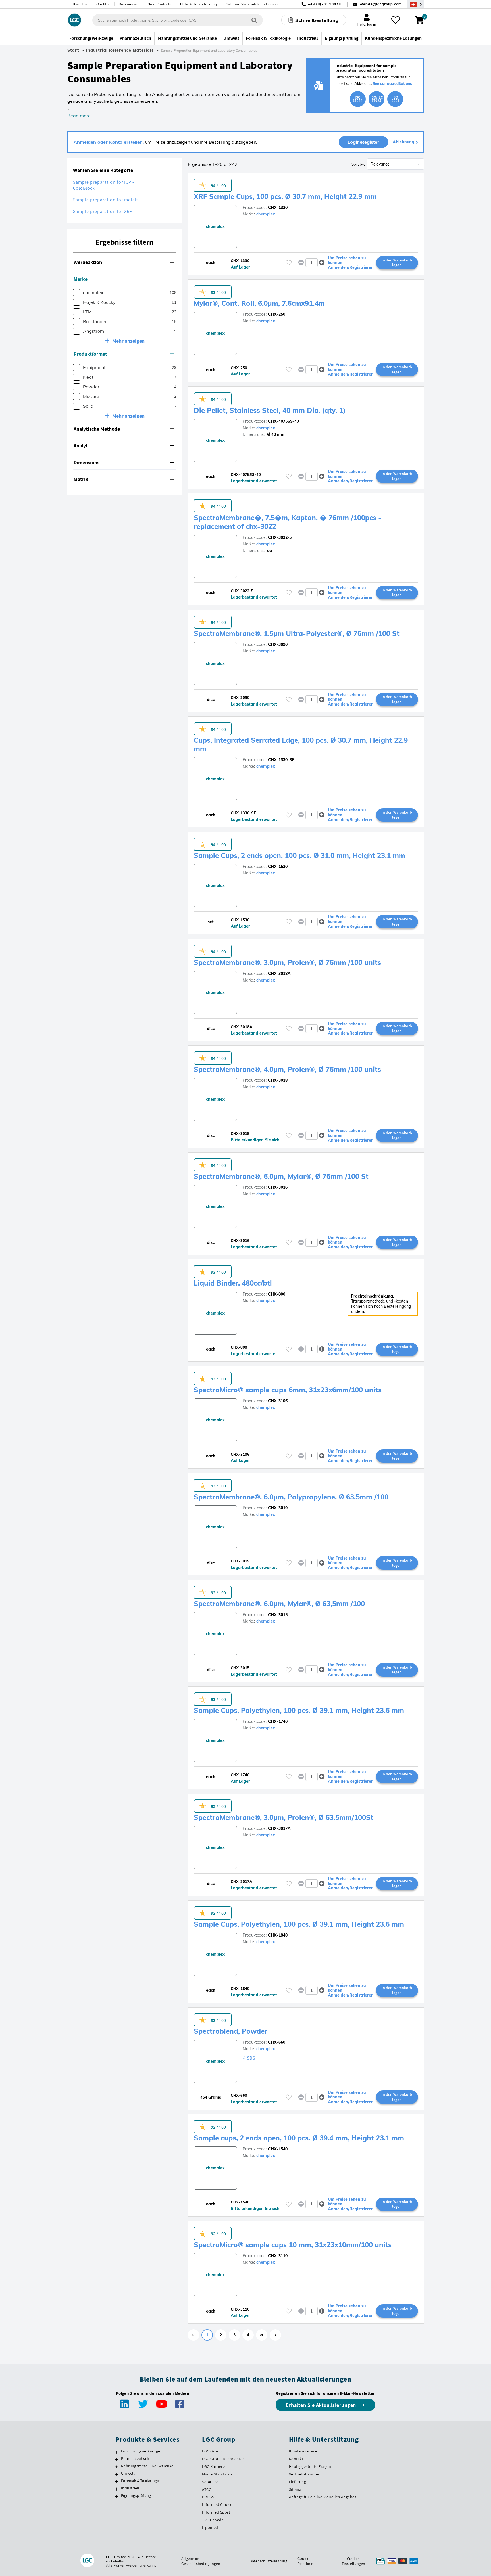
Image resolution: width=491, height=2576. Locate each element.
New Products (159, 4)
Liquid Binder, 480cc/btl (233, 1283)
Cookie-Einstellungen (353, 2561)
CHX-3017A (279, 1828)
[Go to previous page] (194, 2335)
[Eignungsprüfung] (117, 2496)
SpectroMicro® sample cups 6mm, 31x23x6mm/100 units (288, 1390)
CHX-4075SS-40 (283, 421)
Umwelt (128, 2473)
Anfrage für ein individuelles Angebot (323, 2497)
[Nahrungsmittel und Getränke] (117, 2467)
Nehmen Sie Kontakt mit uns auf (253, 4)
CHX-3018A (279, 974)
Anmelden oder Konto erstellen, (109, 142)
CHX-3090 (278, 644)
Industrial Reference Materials (120, 50)
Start (73, 50)
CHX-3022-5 (280, 537)
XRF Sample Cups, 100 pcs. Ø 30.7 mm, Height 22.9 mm (285, 196)
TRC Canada (213, 2520)
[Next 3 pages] (262, 2335)
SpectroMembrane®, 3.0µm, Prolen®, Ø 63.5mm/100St (284, 1817)
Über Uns (80, 4)
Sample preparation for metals (106, 200)
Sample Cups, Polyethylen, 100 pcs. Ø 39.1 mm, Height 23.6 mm (299, 1710)
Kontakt (296, 2459)
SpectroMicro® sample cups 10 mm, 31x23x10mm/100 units (293, 2245)
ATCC (207, 2489)
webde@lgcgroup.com (381, 4)
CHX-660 (277, 2042)
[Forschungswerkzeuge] (117, 2452)
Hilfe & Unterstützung (199, 4)
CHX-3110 (278, 2256)
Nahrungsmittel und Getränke (147, 2466)
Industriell (130, 2488)
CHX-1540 (278, 2149)
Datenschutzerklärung (268, 2561)
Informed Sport (216, 2512)
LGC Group (212, 2451)
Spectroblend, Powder (231, 2031)
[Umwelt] (117, 2474)
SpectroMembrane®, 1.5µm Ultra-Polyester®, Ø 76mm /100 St (297, 633)
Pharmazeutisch (135, 2458)
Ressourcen (129, 4)
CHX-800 (277, 1294)
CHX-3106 (278, 1401)
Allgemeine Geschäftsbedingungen (201, 2561)
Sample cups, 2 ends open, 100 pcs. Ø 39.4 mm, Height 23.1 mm (299, 2138)
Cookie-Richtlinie (305, 2561)
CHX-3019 (278, 1508)
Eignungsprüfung (136, 2495)
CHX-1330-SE (281, 760)
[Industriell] (117, 2489)
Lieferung (298, 2482)
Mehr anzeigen (128, 341)
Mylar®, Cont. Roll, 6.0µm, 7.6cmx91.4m (259, 303)
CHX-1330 (278, 208)
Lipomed (210, 2527)
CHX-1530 (278, 867)
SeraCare (210, 2482)
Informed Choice (217, 2504)
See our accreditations (392, 83)
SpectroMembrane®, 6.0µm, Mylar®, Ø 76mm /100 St (281, 1176)
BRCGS (208, 2497)
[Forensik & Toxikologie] (117, 2481)
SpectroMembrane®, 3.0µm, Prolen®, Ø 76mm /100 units (287, 962)
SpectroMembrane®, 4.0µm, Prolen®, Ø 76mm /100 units (287, 1069)
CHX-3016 (278, 1187)
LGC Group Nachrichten (223, 2459)
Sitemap (297, 2489)
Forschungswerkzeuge (141, 2451)
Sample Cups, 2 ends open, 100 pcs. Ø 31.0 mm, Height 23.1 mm (299, 855)
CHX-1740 (278, 1721)
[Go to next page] (275, 2335)
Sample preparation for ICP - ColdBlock (104, 185)
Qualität (103, 4)
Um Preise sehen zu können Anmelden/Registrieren (351, 263)
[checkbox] (77, 293)
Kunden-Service (303, 2451)
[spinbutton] (312, 263)
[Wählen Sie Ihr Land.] (416, 4)
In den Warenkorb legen (397, 263)
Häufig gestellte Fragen (310, 2466)
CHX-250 (277, 314)
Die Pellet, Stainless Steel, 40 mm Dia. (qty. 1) (270, 410)
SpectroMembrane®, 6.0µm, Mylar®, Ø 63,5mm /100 (279, 1604)
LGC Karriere (213, 2466)
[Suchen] (254, 20)
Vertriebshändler (304, 2474)
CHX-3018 (278, 1080)
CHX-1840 (278, 1935)
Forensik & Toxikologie (140, 2481)
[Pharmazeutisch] (117, 2459)
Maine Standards (217, 2474)
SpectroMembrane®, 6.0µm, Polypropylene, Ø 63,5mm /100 (291, 1497)
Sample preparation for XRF (103, 211)
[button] (125, 262)
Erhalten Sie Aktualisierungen (322, 2405)
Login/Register (363, 142)
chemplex (266, 214)
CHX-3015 (278, 1615)
